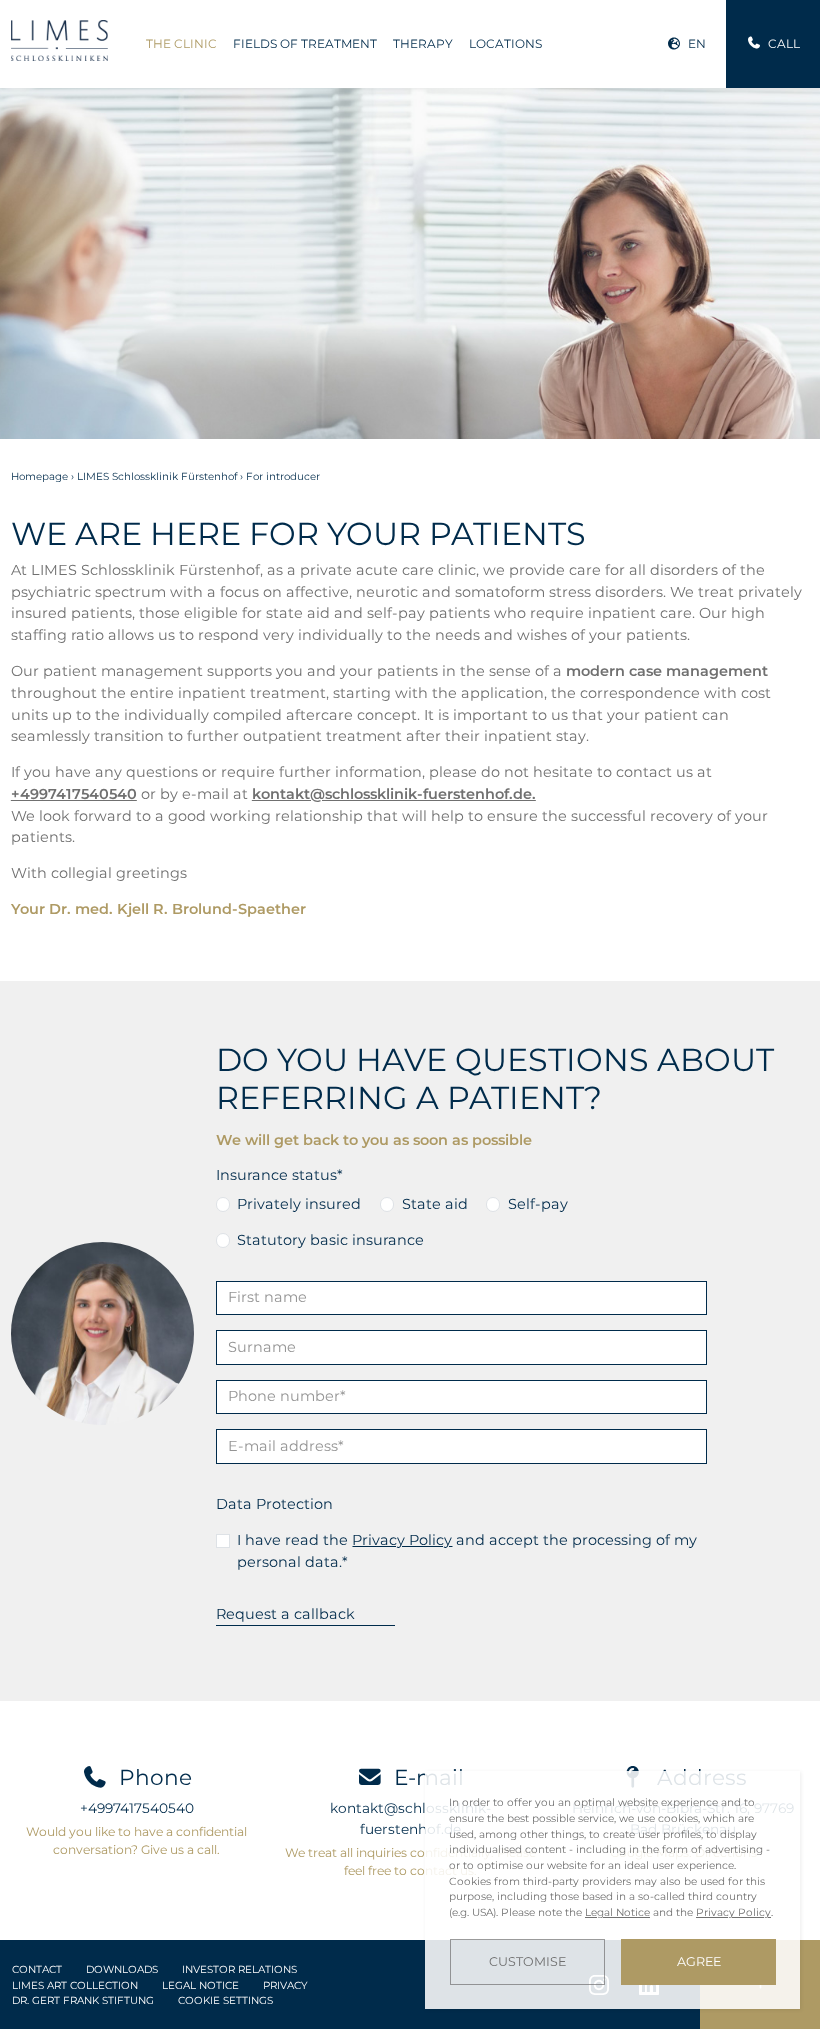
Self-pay (538, 1204)
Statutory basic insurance (330, 1240)
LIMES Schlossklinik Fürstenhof (157, 476)
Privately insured (299, 1204)
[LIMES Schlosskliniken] (60, 40)
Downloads (122, 1969)
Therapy (423, 43)
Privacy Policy (402, 1540)
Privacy (285, 1985)
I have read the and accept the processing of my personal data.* (467, 1551)
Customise (527, 1961)
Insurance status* (279, 1175)
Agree (699, 1961)
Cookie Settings (225, 2000)
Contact (37, 1969)
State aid (435, 1204)
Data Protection (274, 1504)
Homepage (39, 476)
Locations (505, 43)
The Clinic (181, 43)
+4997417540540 (137, 1808)
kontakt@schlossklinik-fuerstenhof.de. (394, 794)
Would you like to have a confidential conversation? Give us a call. (136, 1840)
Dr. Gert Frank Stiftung (83, 2000)
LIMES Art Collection (75, 1985)
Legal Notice (200, 1985)
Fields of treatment (305, 43)
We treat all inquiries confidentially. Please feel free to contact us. (410, 1861)
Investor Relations (239, 1969)
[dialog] (612, 1890)
